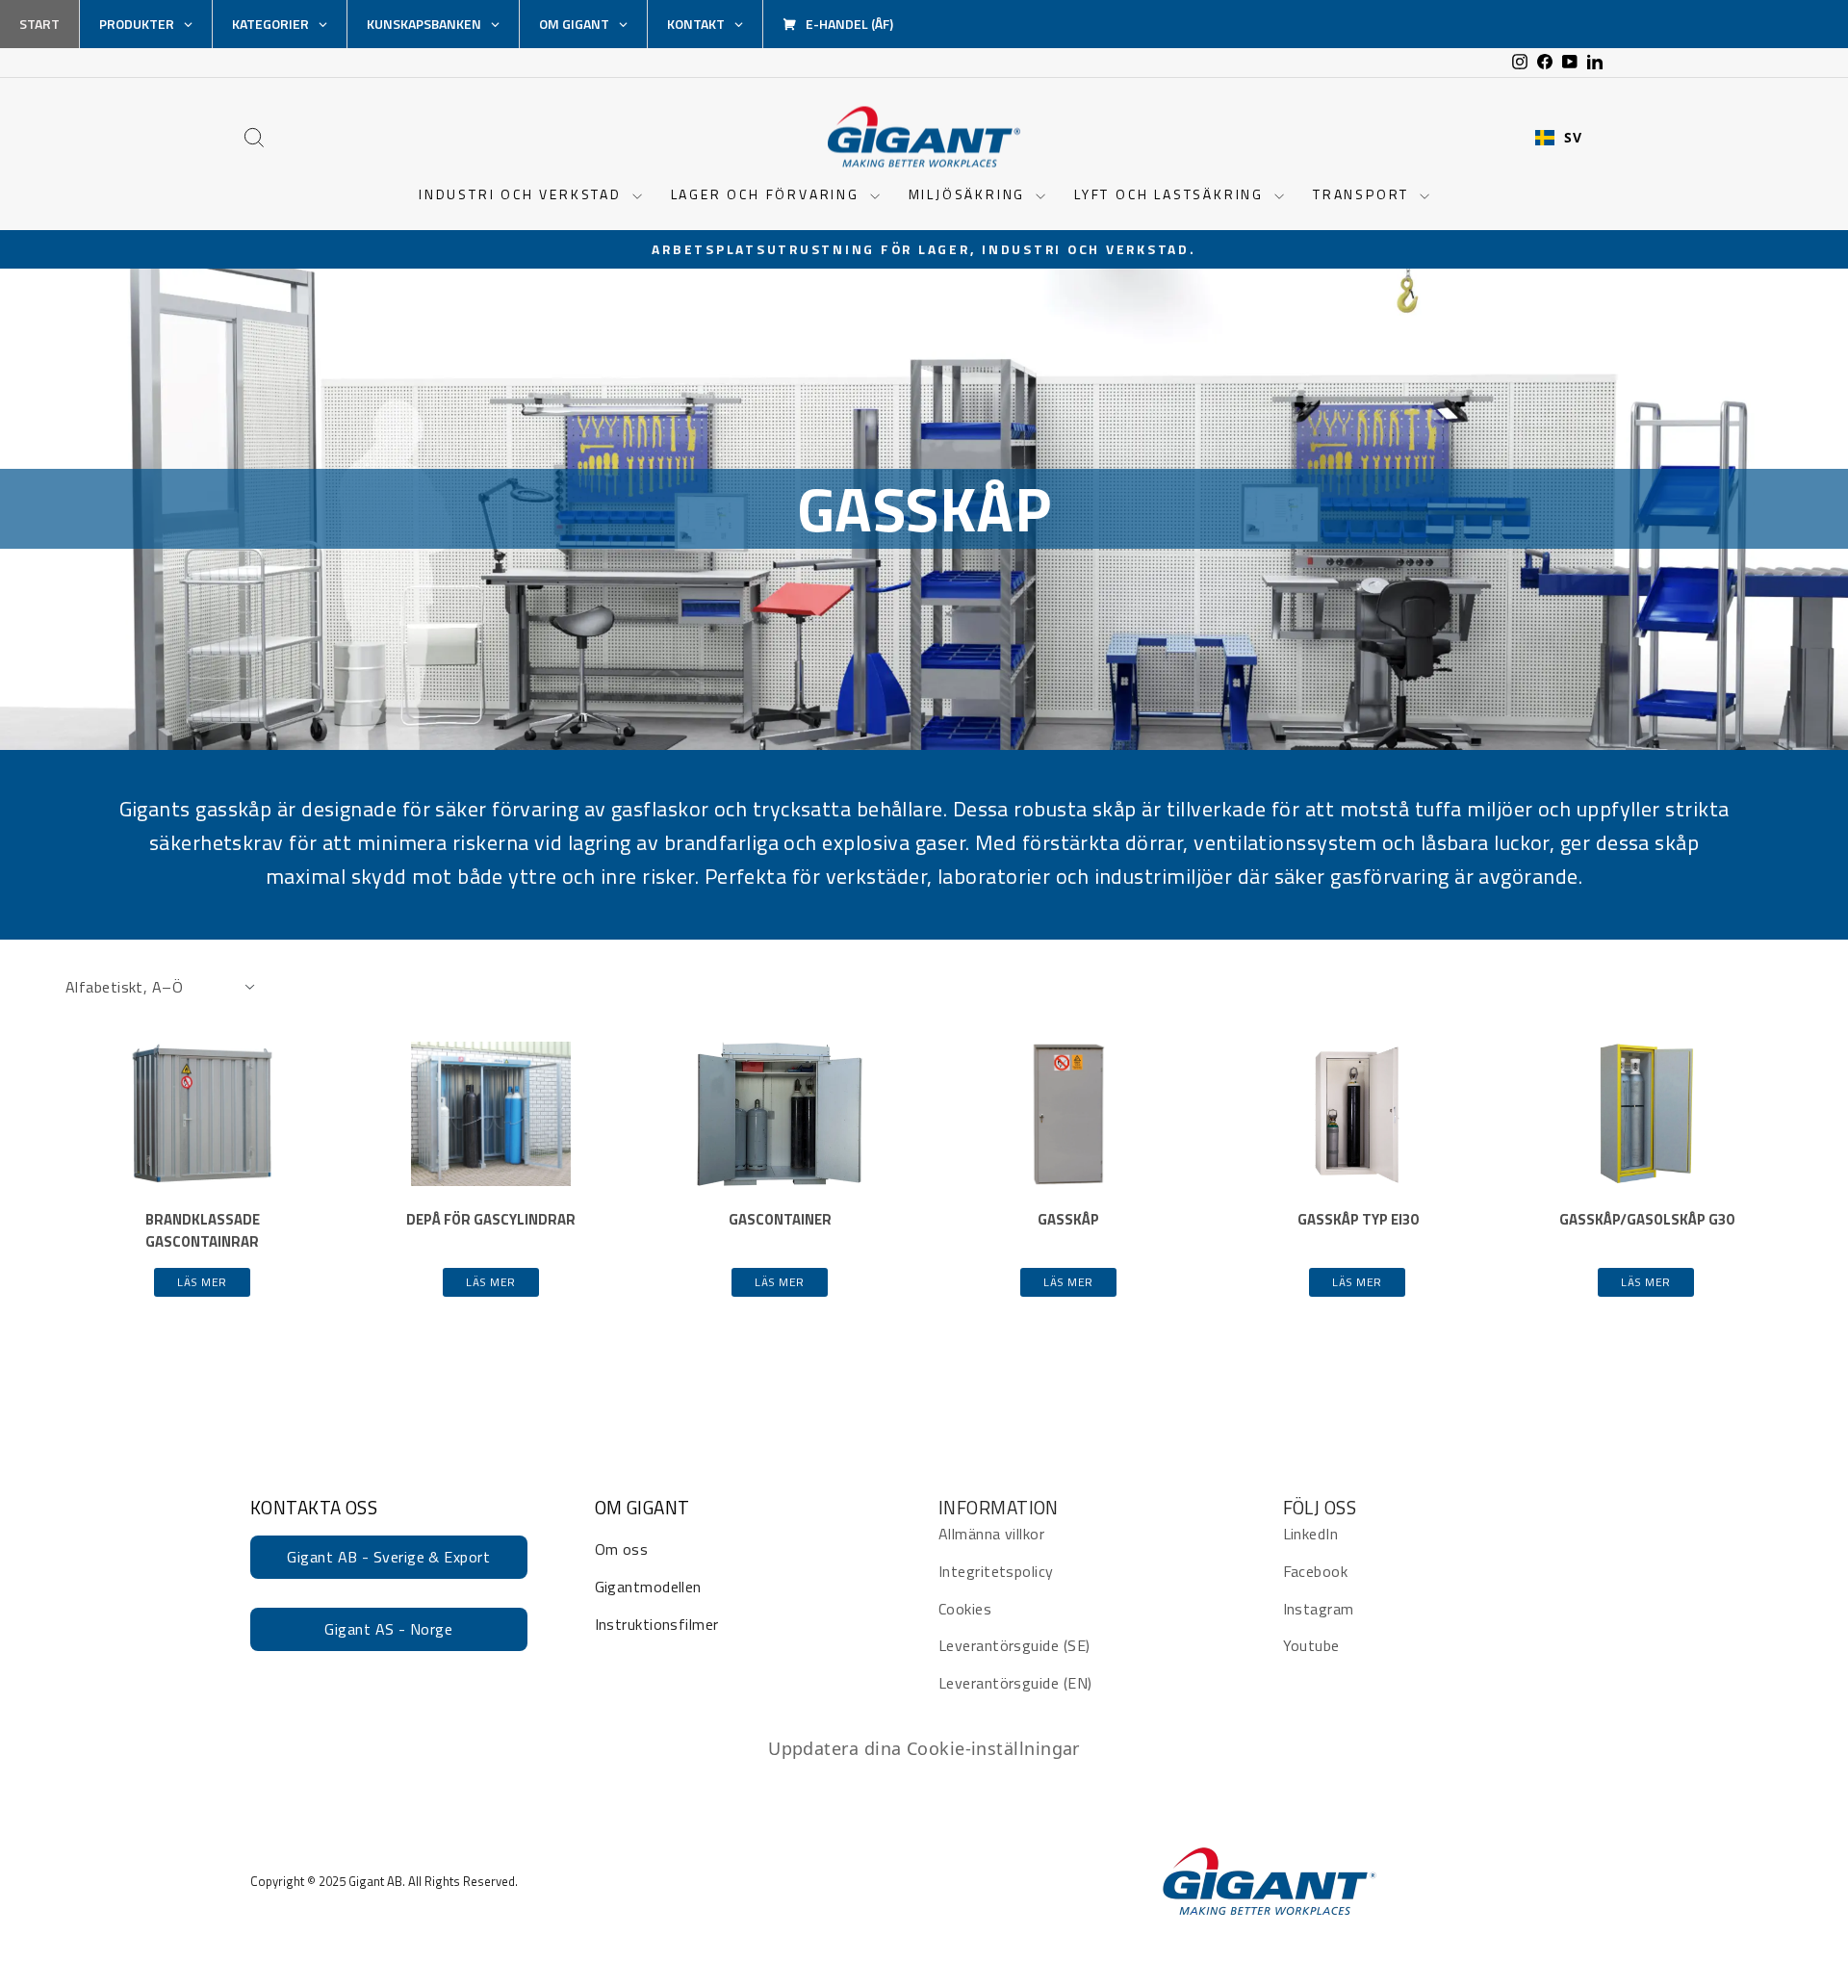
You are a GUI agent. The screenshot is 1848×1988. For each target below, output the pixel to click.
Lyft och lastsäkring (1172, 194)
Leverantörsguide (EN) (1015, 1683)
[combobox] (1558, 138)
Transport (1364, 194)
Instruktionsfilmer (657, 1624)
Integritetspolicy (996, 1571)
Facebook (1316, 1571)
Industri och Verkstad (523, 194)
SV (1573, 138)
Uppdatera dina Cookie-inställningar (924, 1748)
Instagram (1319, 1609)
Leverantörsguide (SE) (1014, 1645)
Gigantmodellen (648, 1587)
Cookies (965, 1609)
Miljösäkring (970, 194)
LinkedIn (1311, 1534)
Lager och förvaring (768, 194)
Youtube (1311, 1645)
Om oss (622, 1549)
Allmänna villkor (991, 1534)
